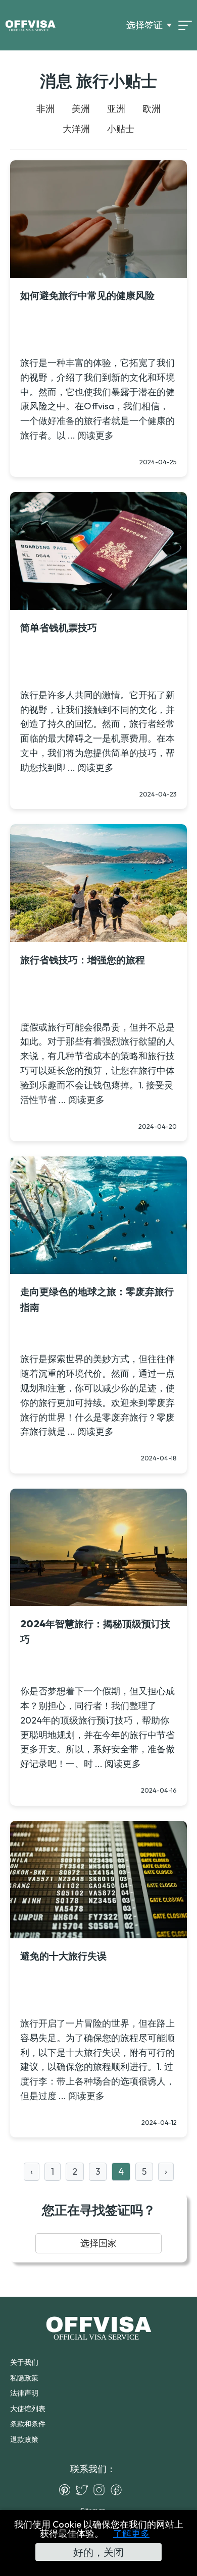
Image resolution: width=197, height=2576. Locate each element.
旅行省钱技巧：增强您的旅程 (83, 960)
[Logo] (30, 25)
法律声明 (24, 2393)
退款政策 (24, 2439)
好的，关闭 (98, 2552)
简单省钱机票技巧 (59, 628)
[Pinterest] (67, 2490)
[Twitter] (84, 2490)
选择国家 (98, 2243)
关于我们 (24, 2362)
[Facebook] (119, 2490)
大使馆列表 (28, 2409)
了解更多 (131, 2533)
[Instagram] (102, 2490)
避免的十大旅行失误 (63, 1956)
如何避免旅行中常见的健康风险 (87, 295)
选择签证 (144, 25)
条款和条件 (28, 2424)
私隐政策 (24, 2378)
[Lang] (185, 25)
